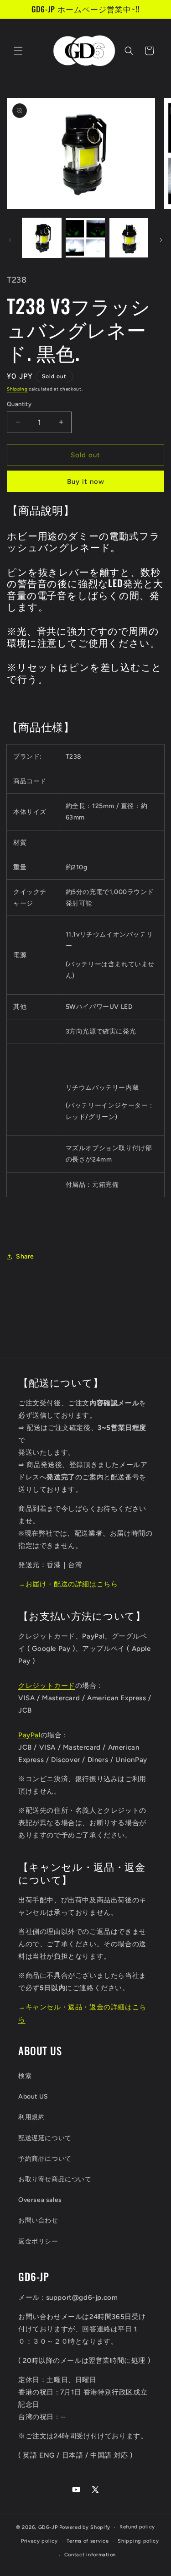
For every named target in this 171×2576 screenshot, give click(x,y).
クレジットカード (47, 1686)
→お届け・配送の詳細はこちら (68, 1584)
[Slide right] (161, 240)
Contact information (90, 2555)
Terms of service (88, 2541)
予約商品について (45, 2159)
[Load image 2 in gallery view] (85, 238)
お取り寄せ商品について (55, 2179)
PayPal (29, 1735)
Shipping (17, 389)
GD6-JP (48, 2527)
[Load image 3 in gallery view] (129, 238)
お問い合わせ (38, 2220)
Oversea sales (40, 2200)
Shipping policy (138, 2541)
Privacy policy (39, 2541)
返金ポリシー (38, 2241)
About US (33, 2097)
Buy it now (86, 482)
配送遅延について (45, 2138)
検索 (25, 2076)
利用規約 (31, 2117)
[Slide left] (10, 240)
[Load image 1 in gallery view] (42, 238)
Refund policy (137, 2527)
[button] (18, 51)
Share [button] (25, 1256)
